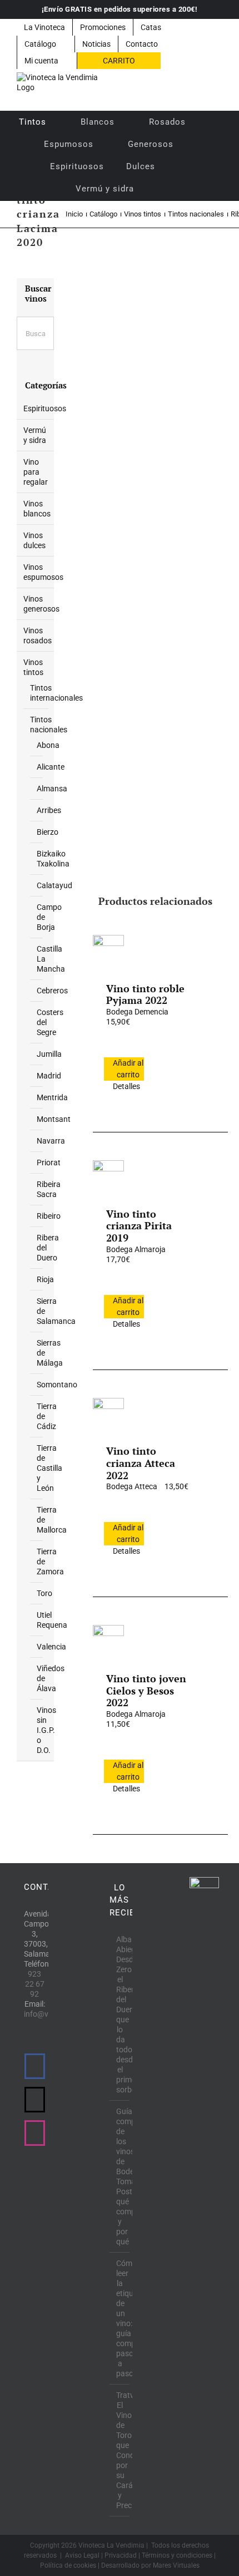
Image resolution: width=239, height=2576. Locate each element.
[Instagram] (35, 2133)
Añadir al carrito (128, 1069)
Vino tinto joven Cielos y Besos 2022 (146, 1690)
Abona (48, 745)
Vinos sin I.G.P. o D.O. (46, 1730)
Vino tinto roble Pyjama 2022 (145, 994)
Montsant (54, 1119)
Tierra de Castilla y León (49, 1468)
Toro (44, 1593)
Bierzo (48, 832)
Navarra (51, 1141)
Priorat (49, 1163)
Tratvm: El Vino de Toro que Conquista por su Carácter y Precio (120, 2450)
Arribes (49, 810)
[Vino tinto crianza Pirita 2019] (108, 1176)
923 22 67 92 (35, 1984)
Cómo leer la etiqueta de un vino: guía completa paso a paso (120, 2318)
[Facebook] (35, 2066)
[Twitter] (35, 2100)
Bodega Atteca (132, 1486)
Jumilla (49, 1054)
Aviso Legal (82, 2555)
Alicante (51, 767)
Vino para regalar (36, 472)
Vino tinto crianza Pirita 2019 (139, 1226)
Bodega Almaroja (136, 1249)
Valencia (51, 1647)
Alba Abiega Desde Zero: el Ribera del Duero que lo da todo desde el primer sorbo (120, 2014)
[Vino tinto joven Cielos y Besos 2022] (108, 1641)
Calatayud (54, 885)
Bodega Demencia (137, 1012)
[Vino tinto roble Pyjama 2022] (108, 950)
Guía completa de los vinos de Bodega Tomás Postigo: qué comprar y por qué (120, 2176)
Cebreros (52, 991)
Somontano (57, 1385)
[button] (160, 189)
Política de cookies (68, 2565)
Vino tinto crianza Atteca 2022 (141, 1463)
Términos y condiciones (177, 2555)
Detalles (126, 1086)
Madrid (49, 1076)
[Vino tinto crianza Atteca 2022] (108, 1413)
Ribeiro (49, 1216)
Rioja (45, 1279)
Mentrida (52, 1097)
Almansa (52, 789)
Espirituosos (45, 408)
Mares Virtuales (176, 2565)
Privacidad (121, 2555)
